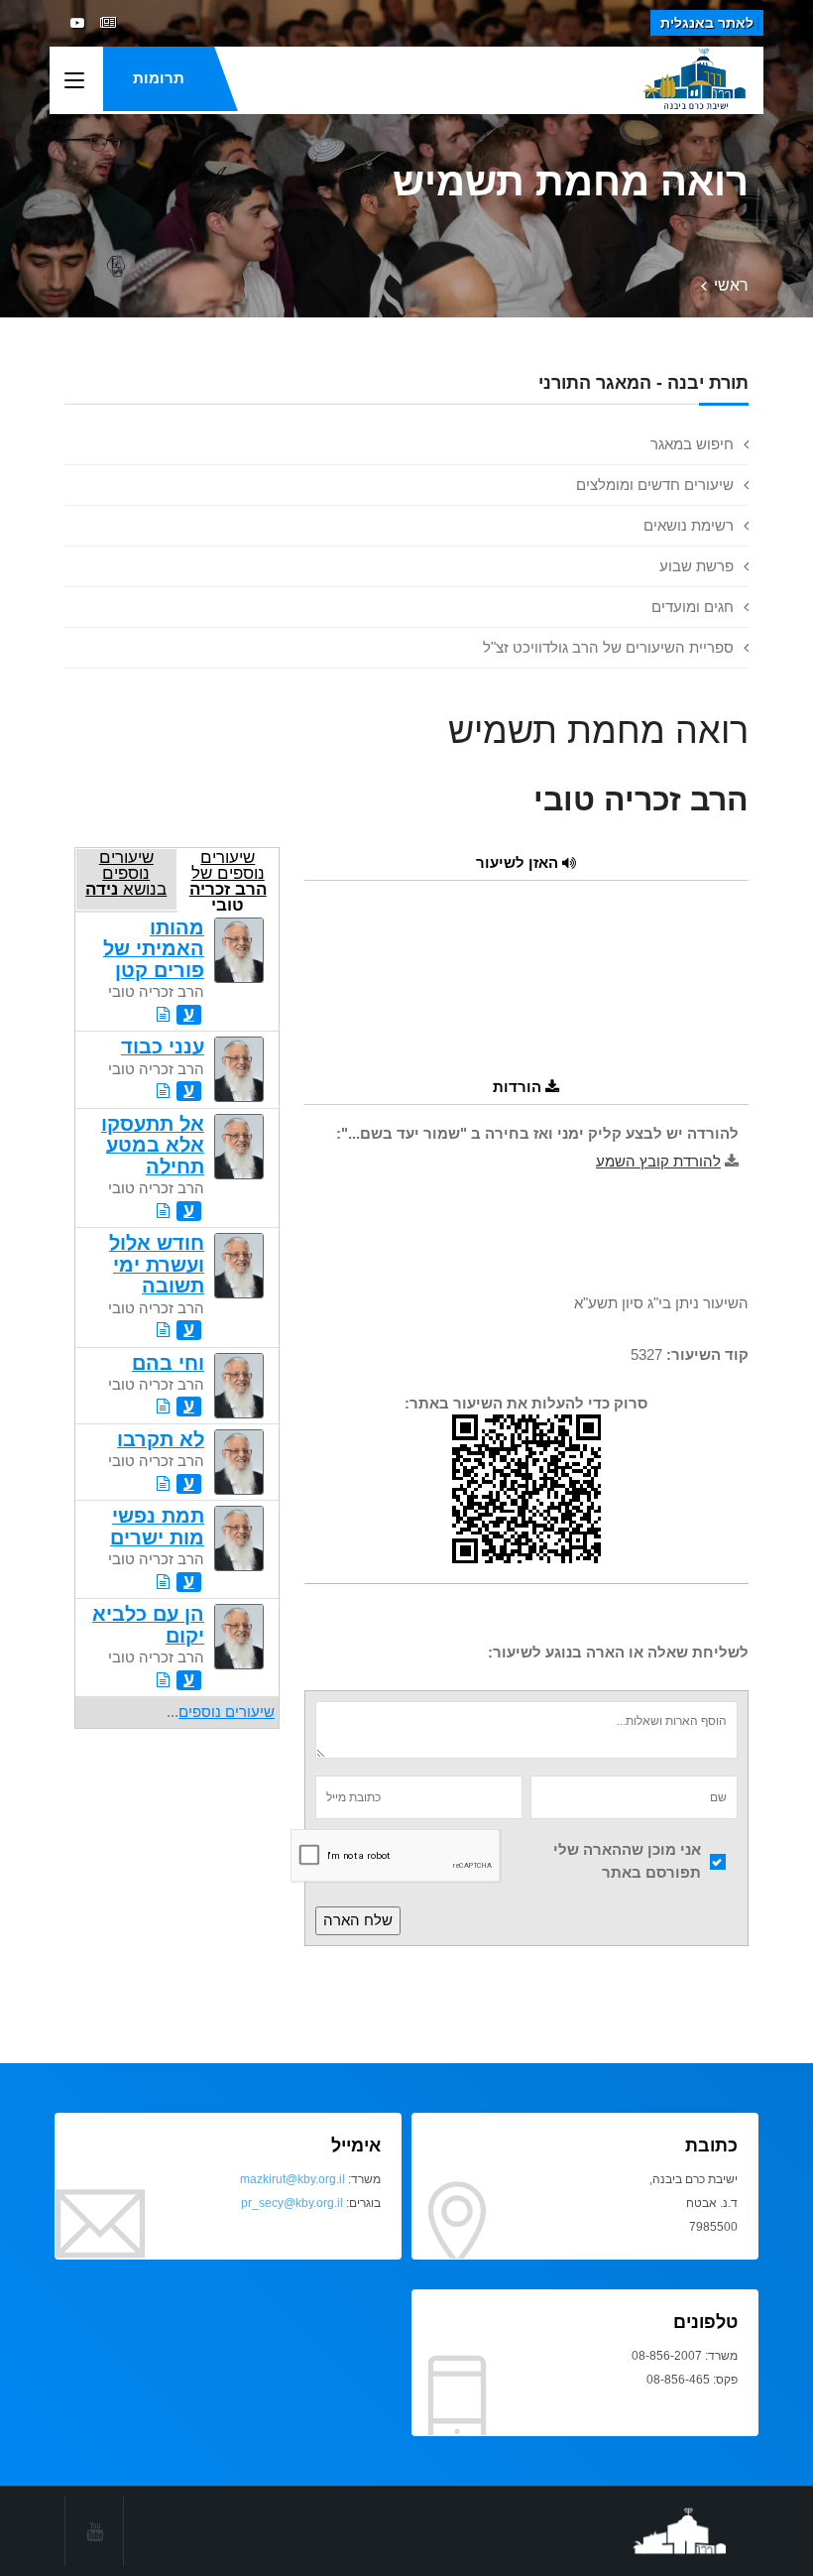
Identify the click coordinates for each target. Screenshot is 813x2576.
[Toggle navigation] (74, 81)
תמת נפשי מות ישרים (157, 1526)
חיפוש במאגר (692, 444)
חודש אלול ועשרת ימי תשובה (157, 1264)
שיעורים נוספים (227, 1712)
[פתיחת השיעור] (163, 1014)
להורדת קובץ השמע (658, 1161)
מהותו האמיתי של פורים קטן (154, 949)
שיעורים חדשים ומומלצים (655, 485)
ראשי (731, 285)
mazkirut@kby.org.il (292, 2179)
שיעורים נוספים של (228, 879)
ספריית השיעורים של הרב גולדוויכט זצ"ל (608, 647)
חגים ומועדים (693, 607)
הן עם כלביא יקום (148, 1624)
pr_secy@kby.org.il (292, 2203)
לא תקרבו (161, 1439)
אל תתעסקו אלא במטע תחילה (153, 1145)
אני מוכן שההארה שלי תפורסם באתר (627, 1861)
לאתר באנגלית (707, 23)
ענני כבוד (163, 1046)
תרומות (159, 78)
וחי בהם (168, 1363)
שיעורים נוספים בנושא (126, 873)
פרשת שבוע (697, 566)
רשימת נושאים (689, 525)
